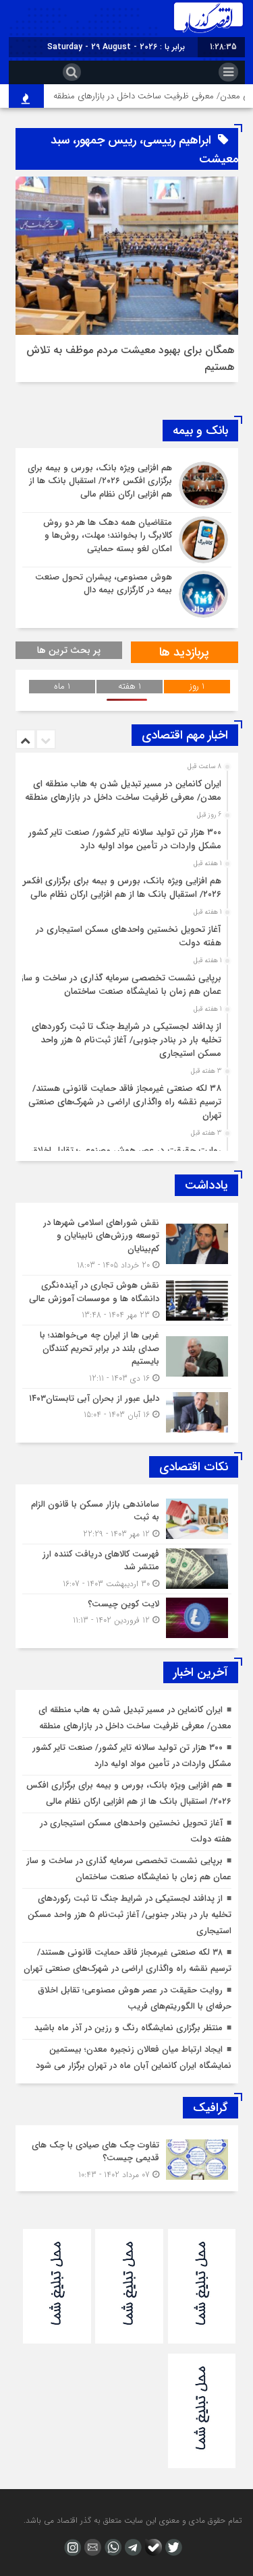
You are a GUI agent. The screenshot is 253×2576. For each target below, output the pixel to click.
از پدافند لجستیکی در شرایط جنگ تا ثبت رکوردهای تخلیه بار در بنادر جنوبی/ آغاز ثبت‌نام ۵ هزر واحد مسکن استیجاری (126, 1040)
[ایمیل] (91, 2547)
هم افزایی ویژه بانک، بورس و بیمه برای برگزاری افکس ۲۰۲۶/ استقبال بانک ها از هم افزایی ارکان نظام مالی (120, 888)
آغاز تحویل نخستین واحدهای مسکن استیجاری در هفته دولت (129, 936)
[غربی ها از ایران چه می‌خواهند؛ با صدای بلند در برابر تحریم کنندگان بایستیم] (127, 1357)
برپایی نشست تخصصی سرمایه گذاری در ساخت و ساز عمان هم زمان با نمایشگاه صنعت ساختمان (121, 985)
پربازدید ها (184, 652)
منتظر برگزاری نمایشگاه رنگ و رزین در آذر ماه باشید (129, 2028)
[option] (125, 787)
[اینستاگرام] (71, 2547)
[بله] (152, 2547)
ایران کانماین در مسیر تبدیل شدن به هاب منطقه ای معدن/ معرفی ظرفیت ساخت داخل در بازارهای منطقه (123, 791)
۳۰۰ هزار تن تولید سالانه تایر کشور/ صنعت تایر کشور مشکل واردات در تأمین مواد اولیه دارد (125, 839)
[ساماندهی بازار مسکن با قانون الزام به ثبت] (127, 1519)
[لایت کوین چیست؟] (127, 1616)
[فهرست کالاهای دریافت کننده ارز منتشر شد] (127, 1569)
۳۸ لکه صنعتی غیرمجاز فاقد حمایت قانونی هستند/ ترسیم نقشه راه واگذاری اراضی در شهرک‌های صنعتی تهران (125, 1102)
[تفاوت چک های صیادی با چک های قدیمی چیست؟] (127, 2158)
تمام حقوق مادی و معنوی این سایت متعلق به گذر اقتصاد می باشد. (133, 2520)
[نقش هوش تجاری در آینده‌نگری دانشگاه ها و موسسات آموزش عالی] (127, 1300)
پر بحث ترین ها (69, 650)
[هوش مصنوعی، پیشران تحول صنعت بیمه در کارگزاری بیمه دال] (127, 593)
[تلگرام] (132, 2547)
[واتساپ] (111, 2547)
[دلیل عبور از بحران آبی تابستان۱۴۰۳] (127, 1411)
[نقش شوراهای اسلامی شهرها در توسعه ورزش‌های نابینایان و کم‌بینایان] (127, 1244)
